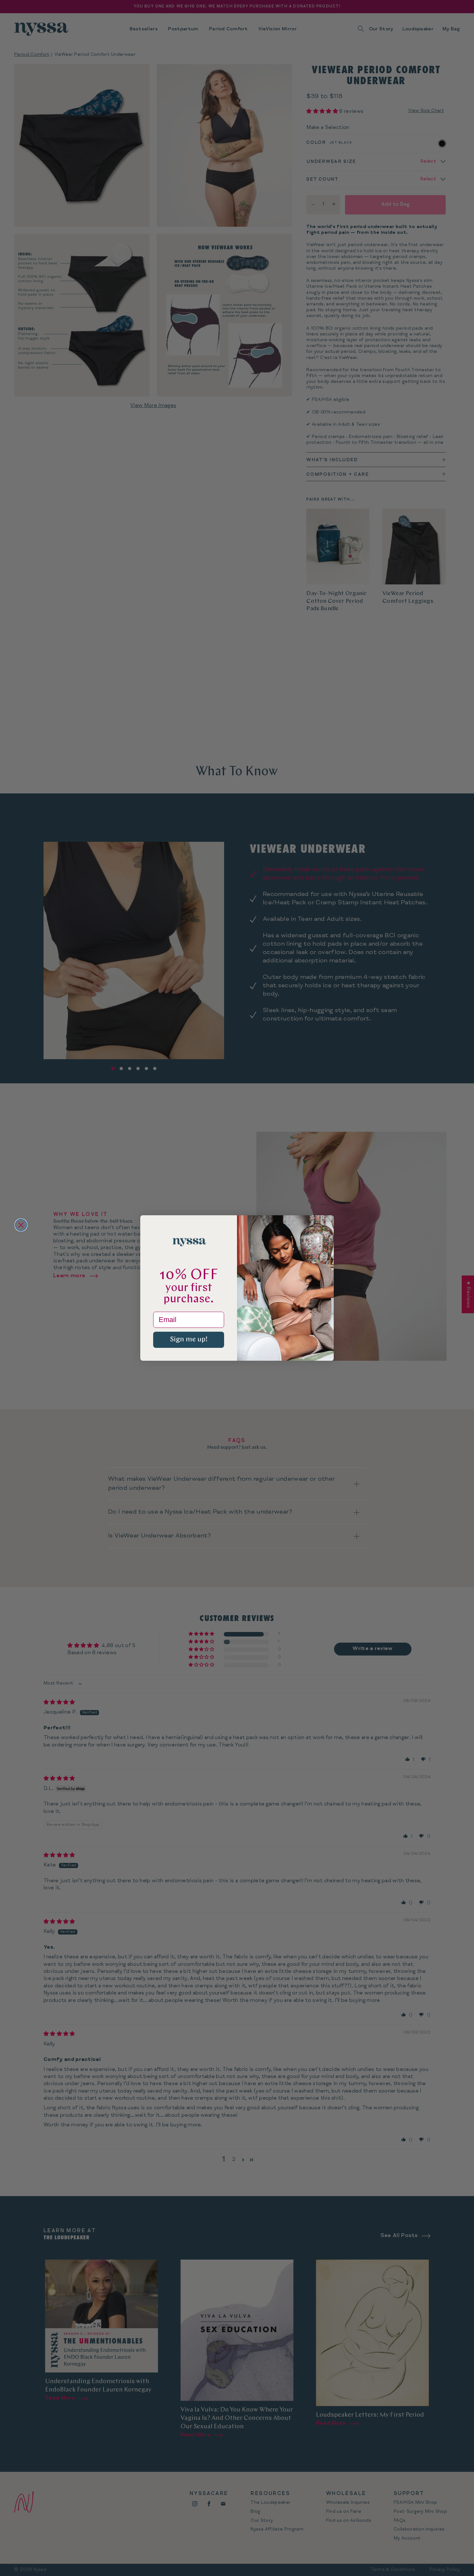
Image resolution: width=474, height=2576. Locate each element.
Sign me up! (189, 1340)
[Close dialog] (21, 1225)
